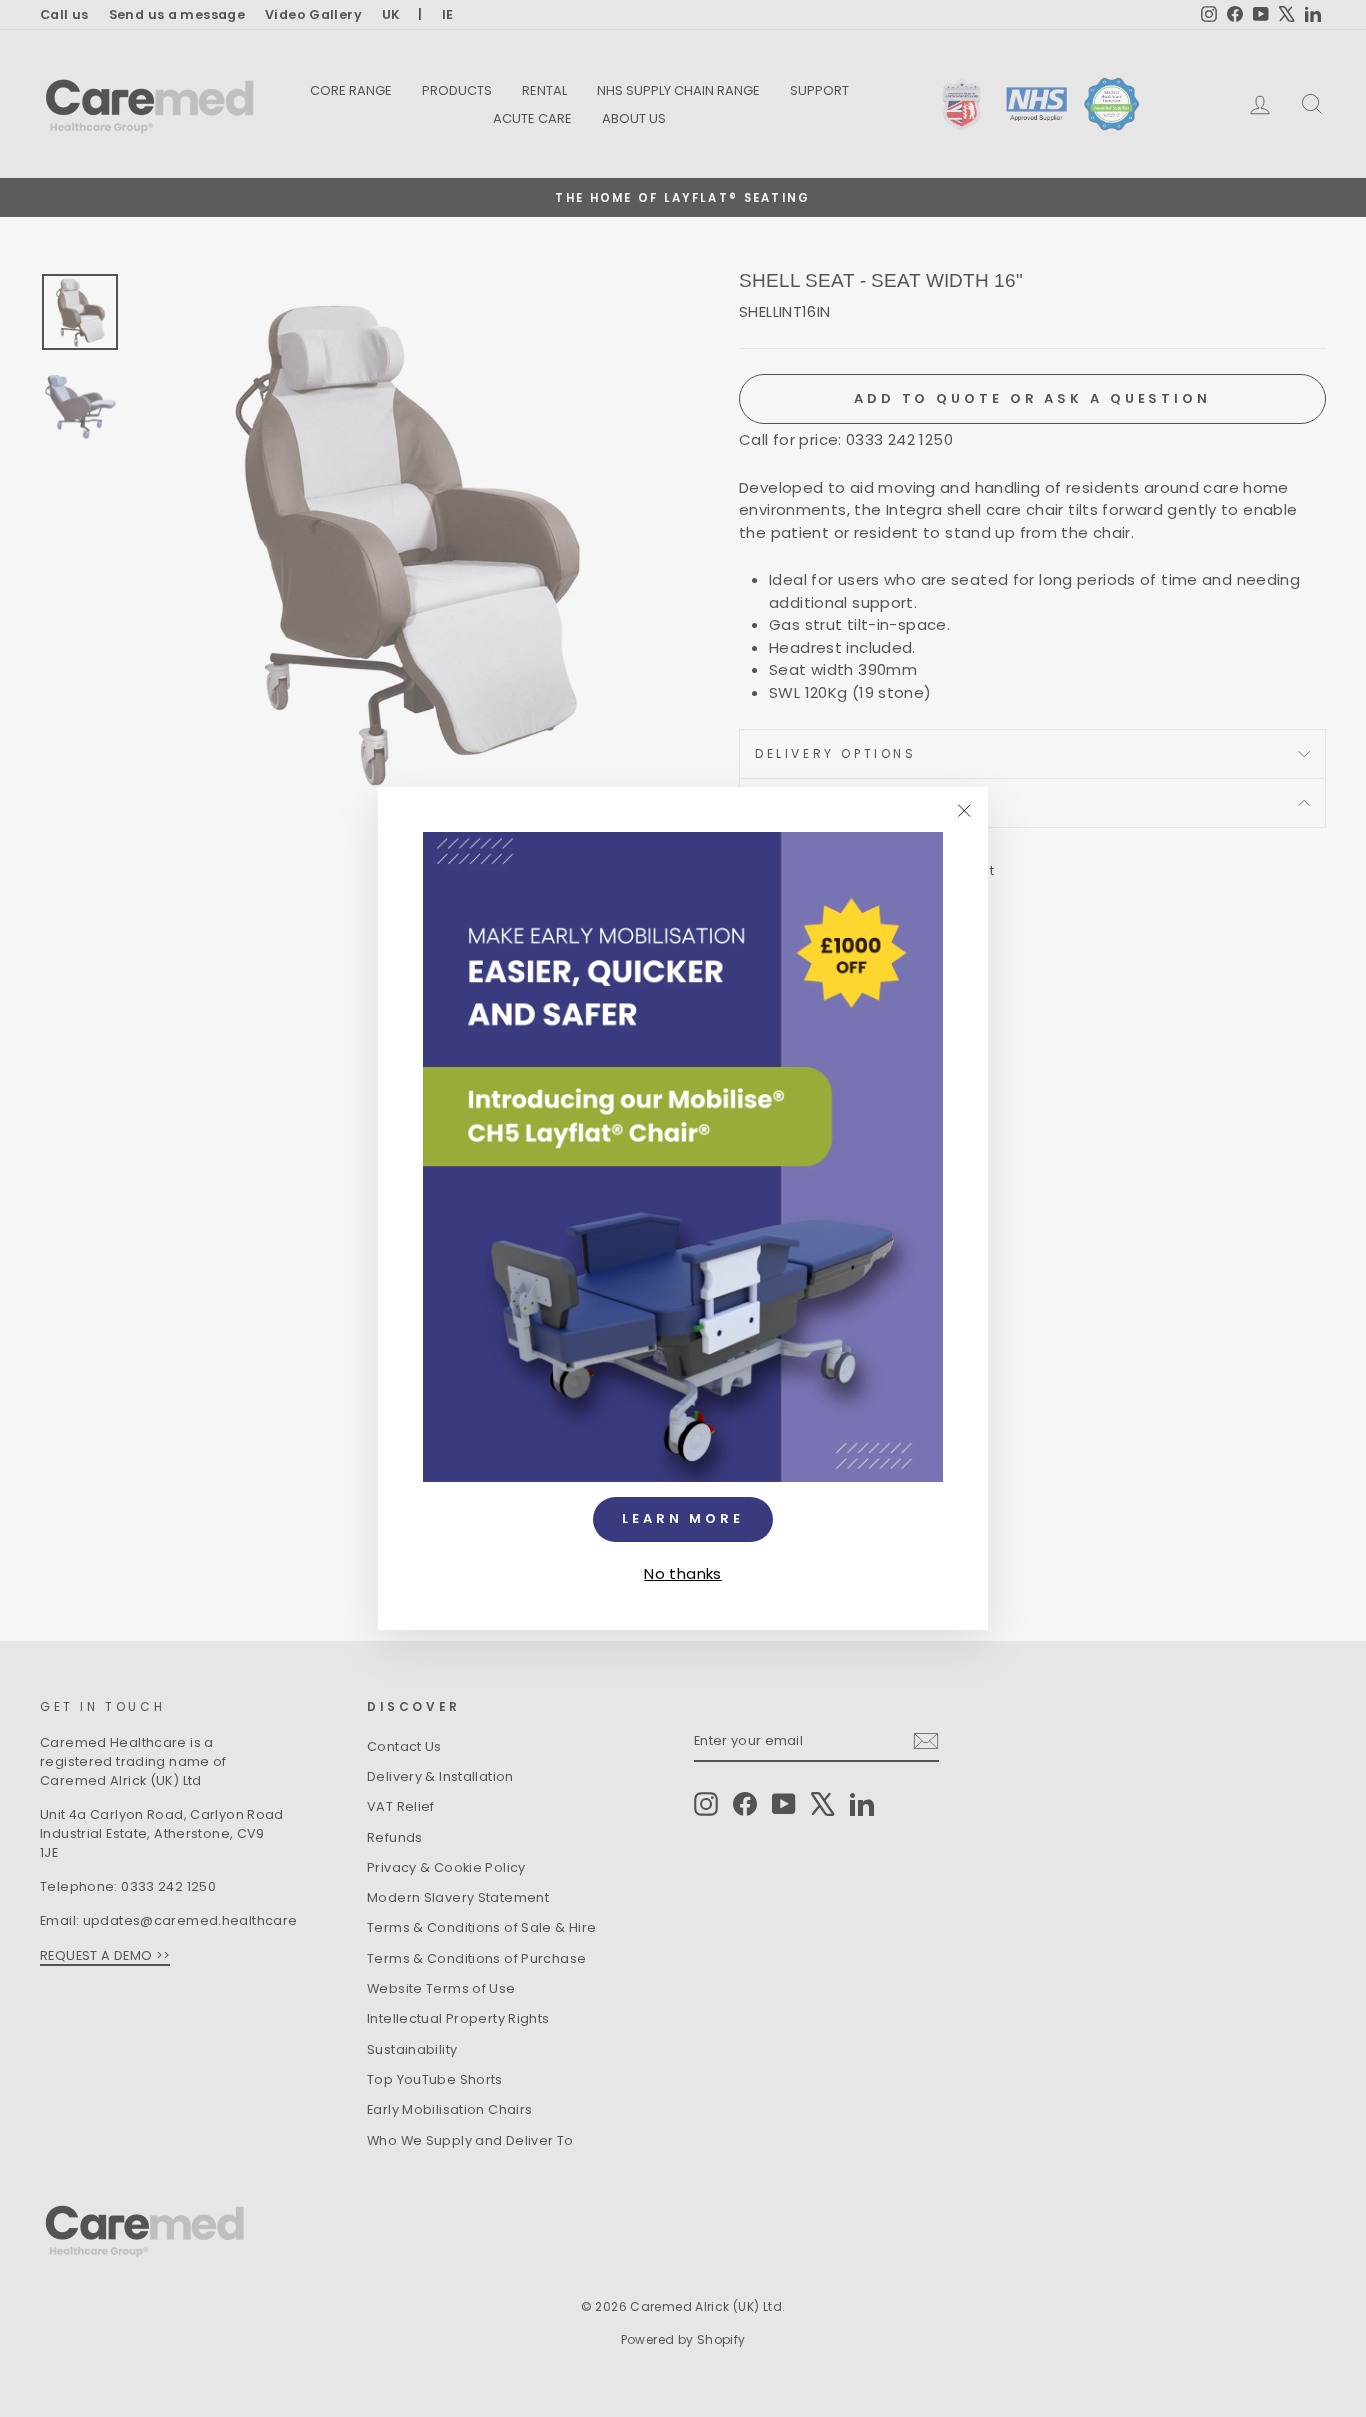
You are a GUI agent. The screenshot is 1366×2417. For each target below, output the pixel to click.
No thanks (682, 1572)
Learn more (683, 1518)
